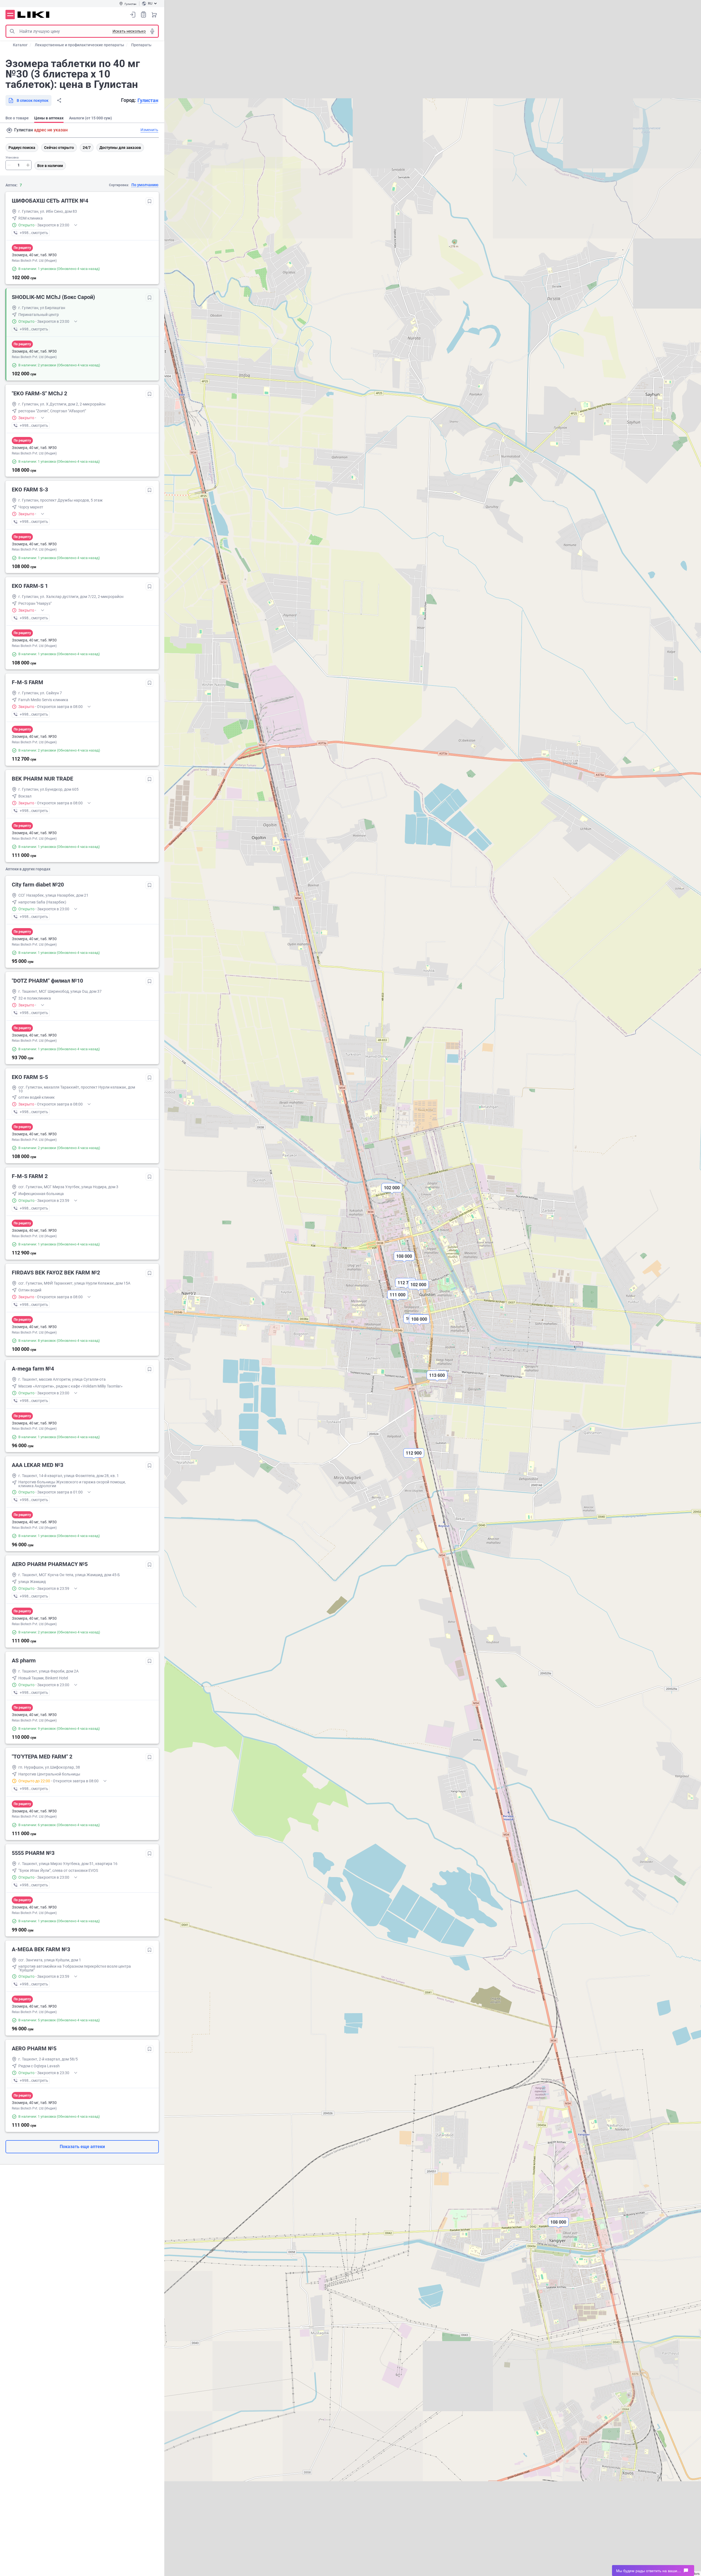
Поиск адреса (9, 130)
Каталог (20, 45)
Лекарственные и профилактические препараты (79, 45)
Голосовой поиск (152, 31)
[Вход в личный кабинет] (133, 15)
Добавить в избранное (150, 201)
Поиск (12, 31)
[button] (414, 1458)
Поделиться (59, 100)
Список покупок (143, 15)
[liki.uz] (34, 15)
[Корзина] (154, 15)
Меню (10, 15)
